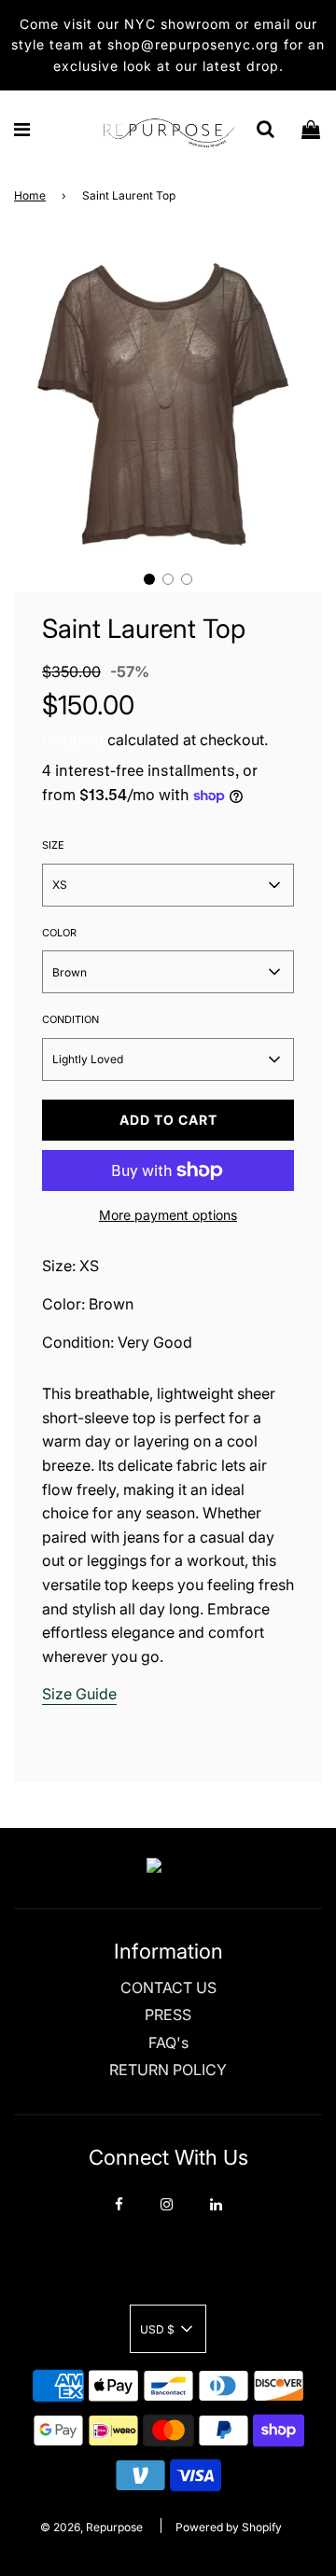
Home (30, 195)
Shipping (73, 740)
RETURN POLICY (168, 2070)
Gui (87, 1694)
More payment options (168, 1215)
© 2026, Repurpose (91, 2527)
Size (53, 845)
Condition (70, 1019)
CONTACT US (168, 1987)
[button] (149, 579)
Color (59, 933)
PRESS (168, 2015)
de (108, 1694)
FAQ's (168, 2043)
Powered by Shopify (229, 2527)
